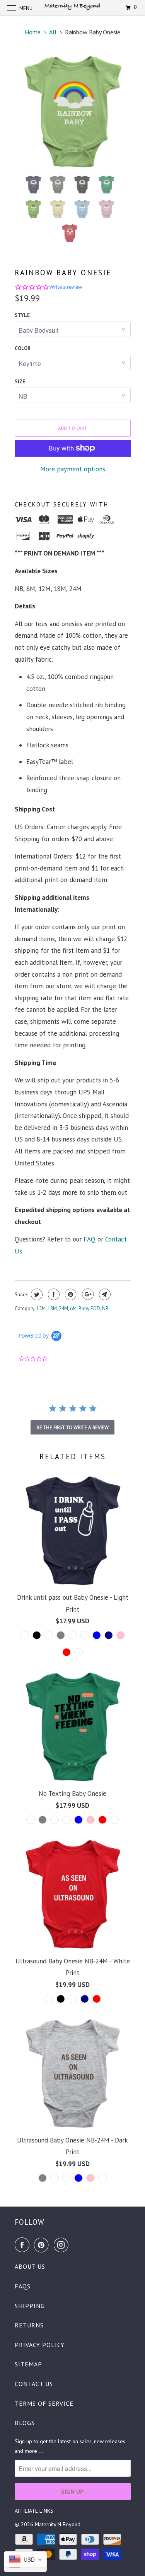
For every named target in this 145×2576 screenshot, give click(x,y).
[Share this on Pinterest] (70, 1294)
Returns (29, 2325)
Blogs (25, 2423)
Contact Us (34, 2384)
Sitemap (28, 2364)
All (53, 32)
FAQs (23, 2286)
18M (52, 1308)
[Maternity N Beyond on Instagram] (63, 2245)
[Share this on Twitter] (36, 1294)
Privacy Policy (40, 2345)
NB (105, 1308)
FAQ (90, 1239)
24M (63, 1308)
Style (22, 315)
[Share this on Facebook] (53, 1294)
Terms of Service (44, 2403)
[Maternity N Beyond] (73, 8)
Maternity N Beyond (58, 2524)
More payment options (73, 469)
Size (20, 382)
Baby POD (89, 1308)
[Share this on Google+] (87, 1294)
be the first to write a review (72, 1427)
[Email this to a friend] (104, 1294)
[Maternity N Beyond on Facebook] (24, 2245)
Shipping (30, 2306)
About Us (30, 2266)
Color (23, 348)
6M (73, 1308)
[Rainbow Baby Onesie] (73, 112)
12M (41, 1308)
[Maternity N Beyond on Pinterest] (43, 2245)
